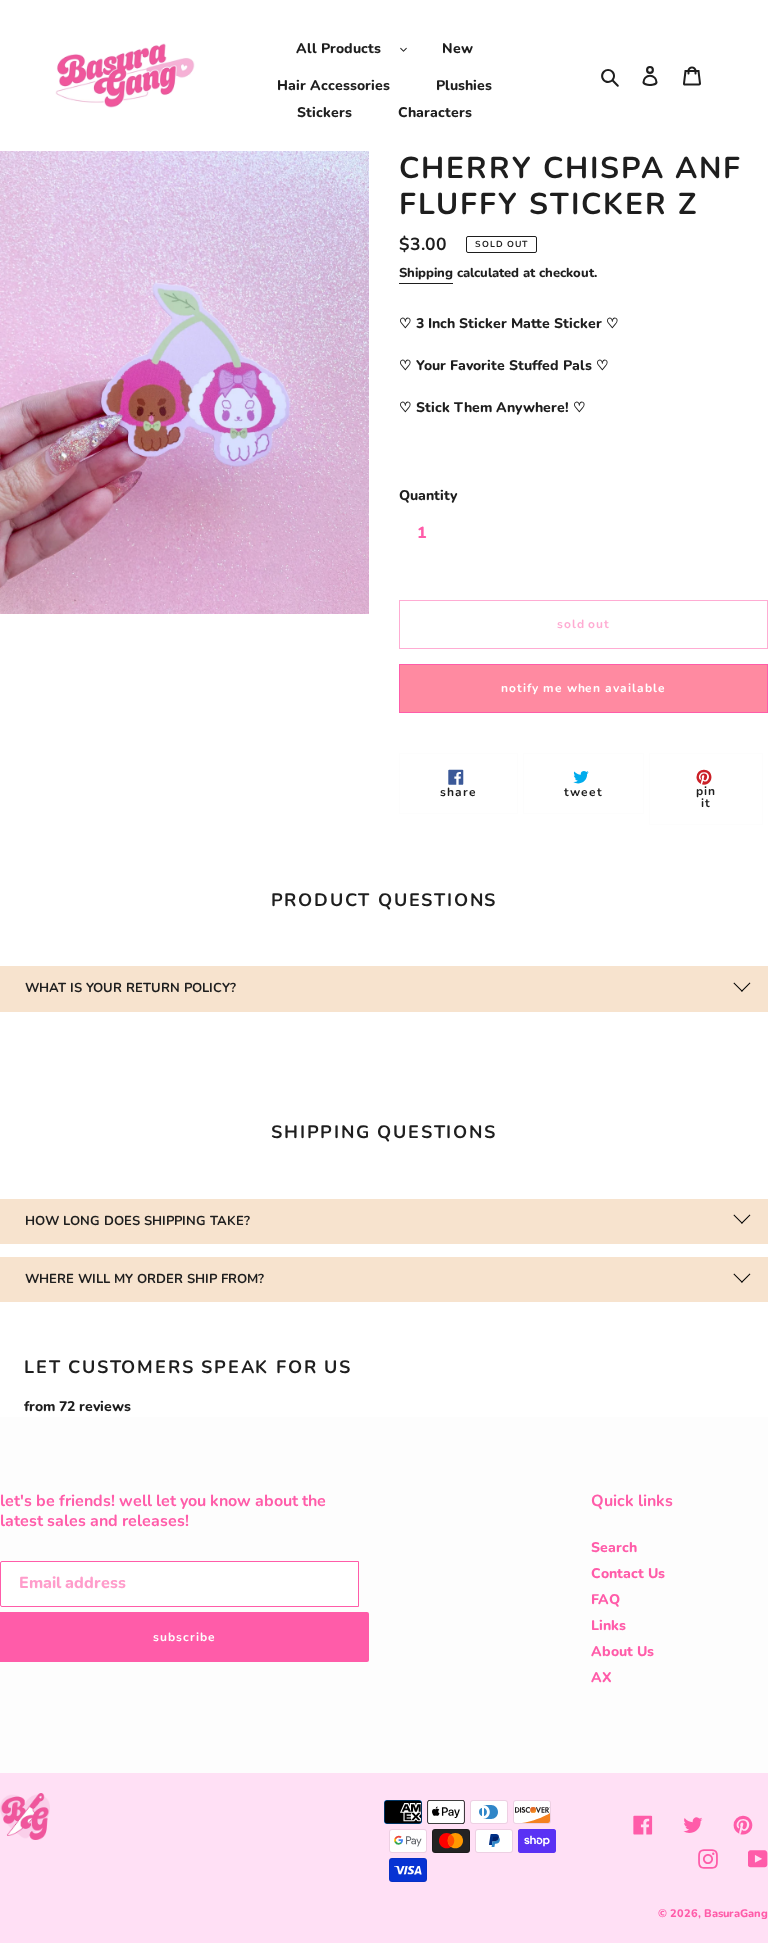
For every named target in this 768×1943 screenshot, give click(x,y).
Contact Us (628, 1573)
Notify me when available (583, 688)
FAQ (605, 1599)
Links (608, 1625)
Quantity (428, 495)
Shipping (426, 273)
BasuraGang (736, 1913)
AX (601, 1677)
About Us (622, 1651)
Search (614, 1547)
